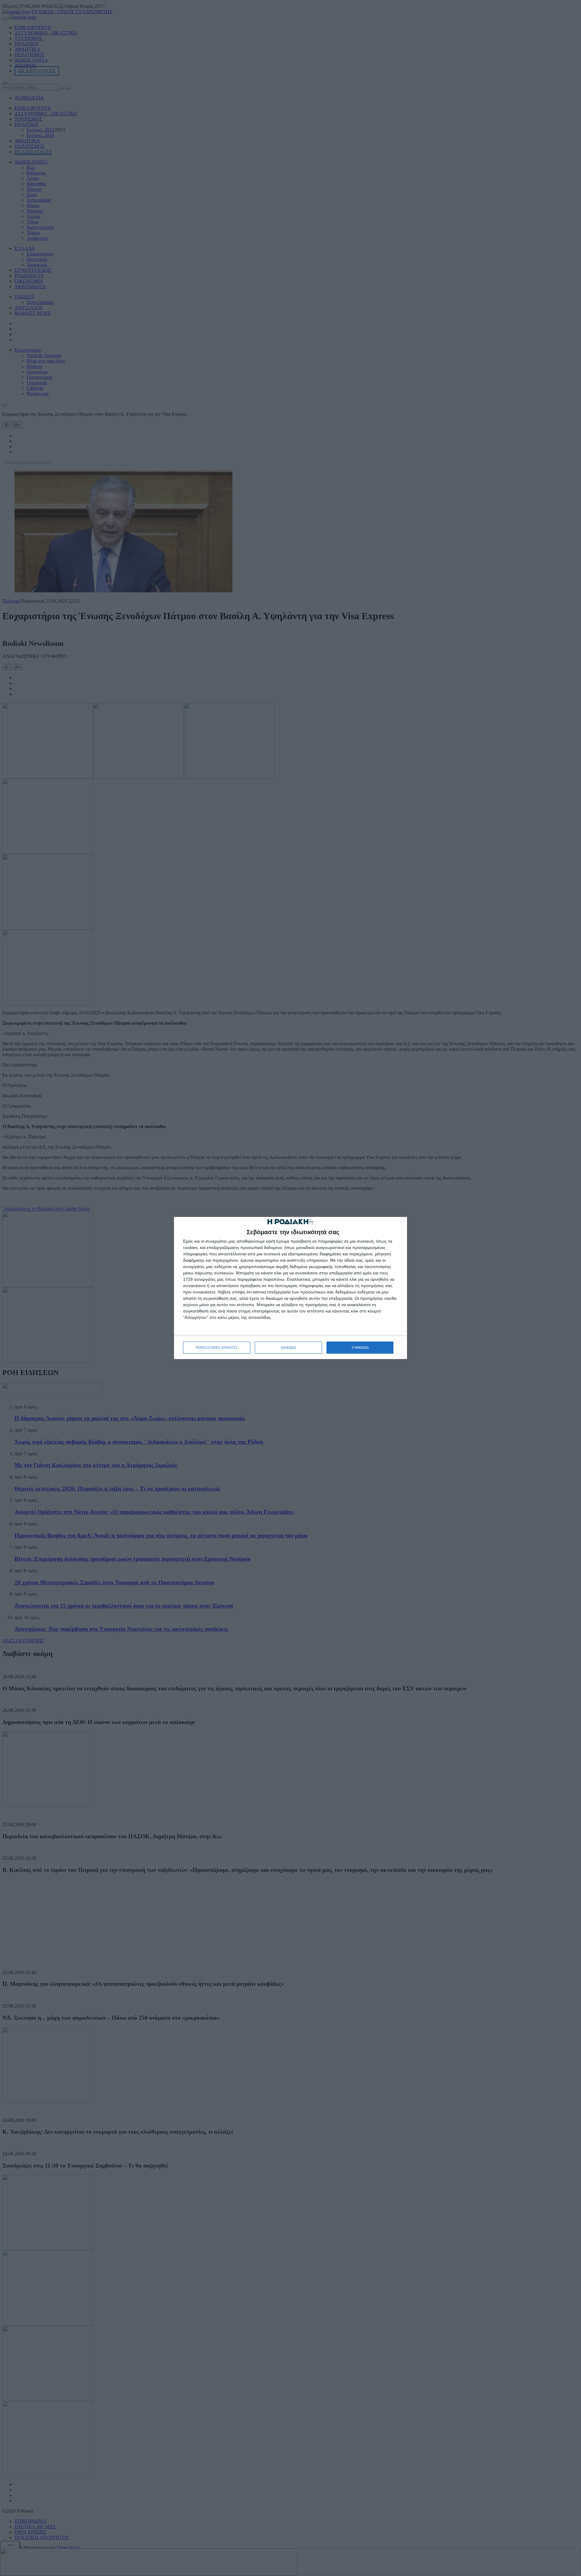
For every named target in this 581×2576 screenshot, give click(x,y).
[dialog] (290, 1288)
